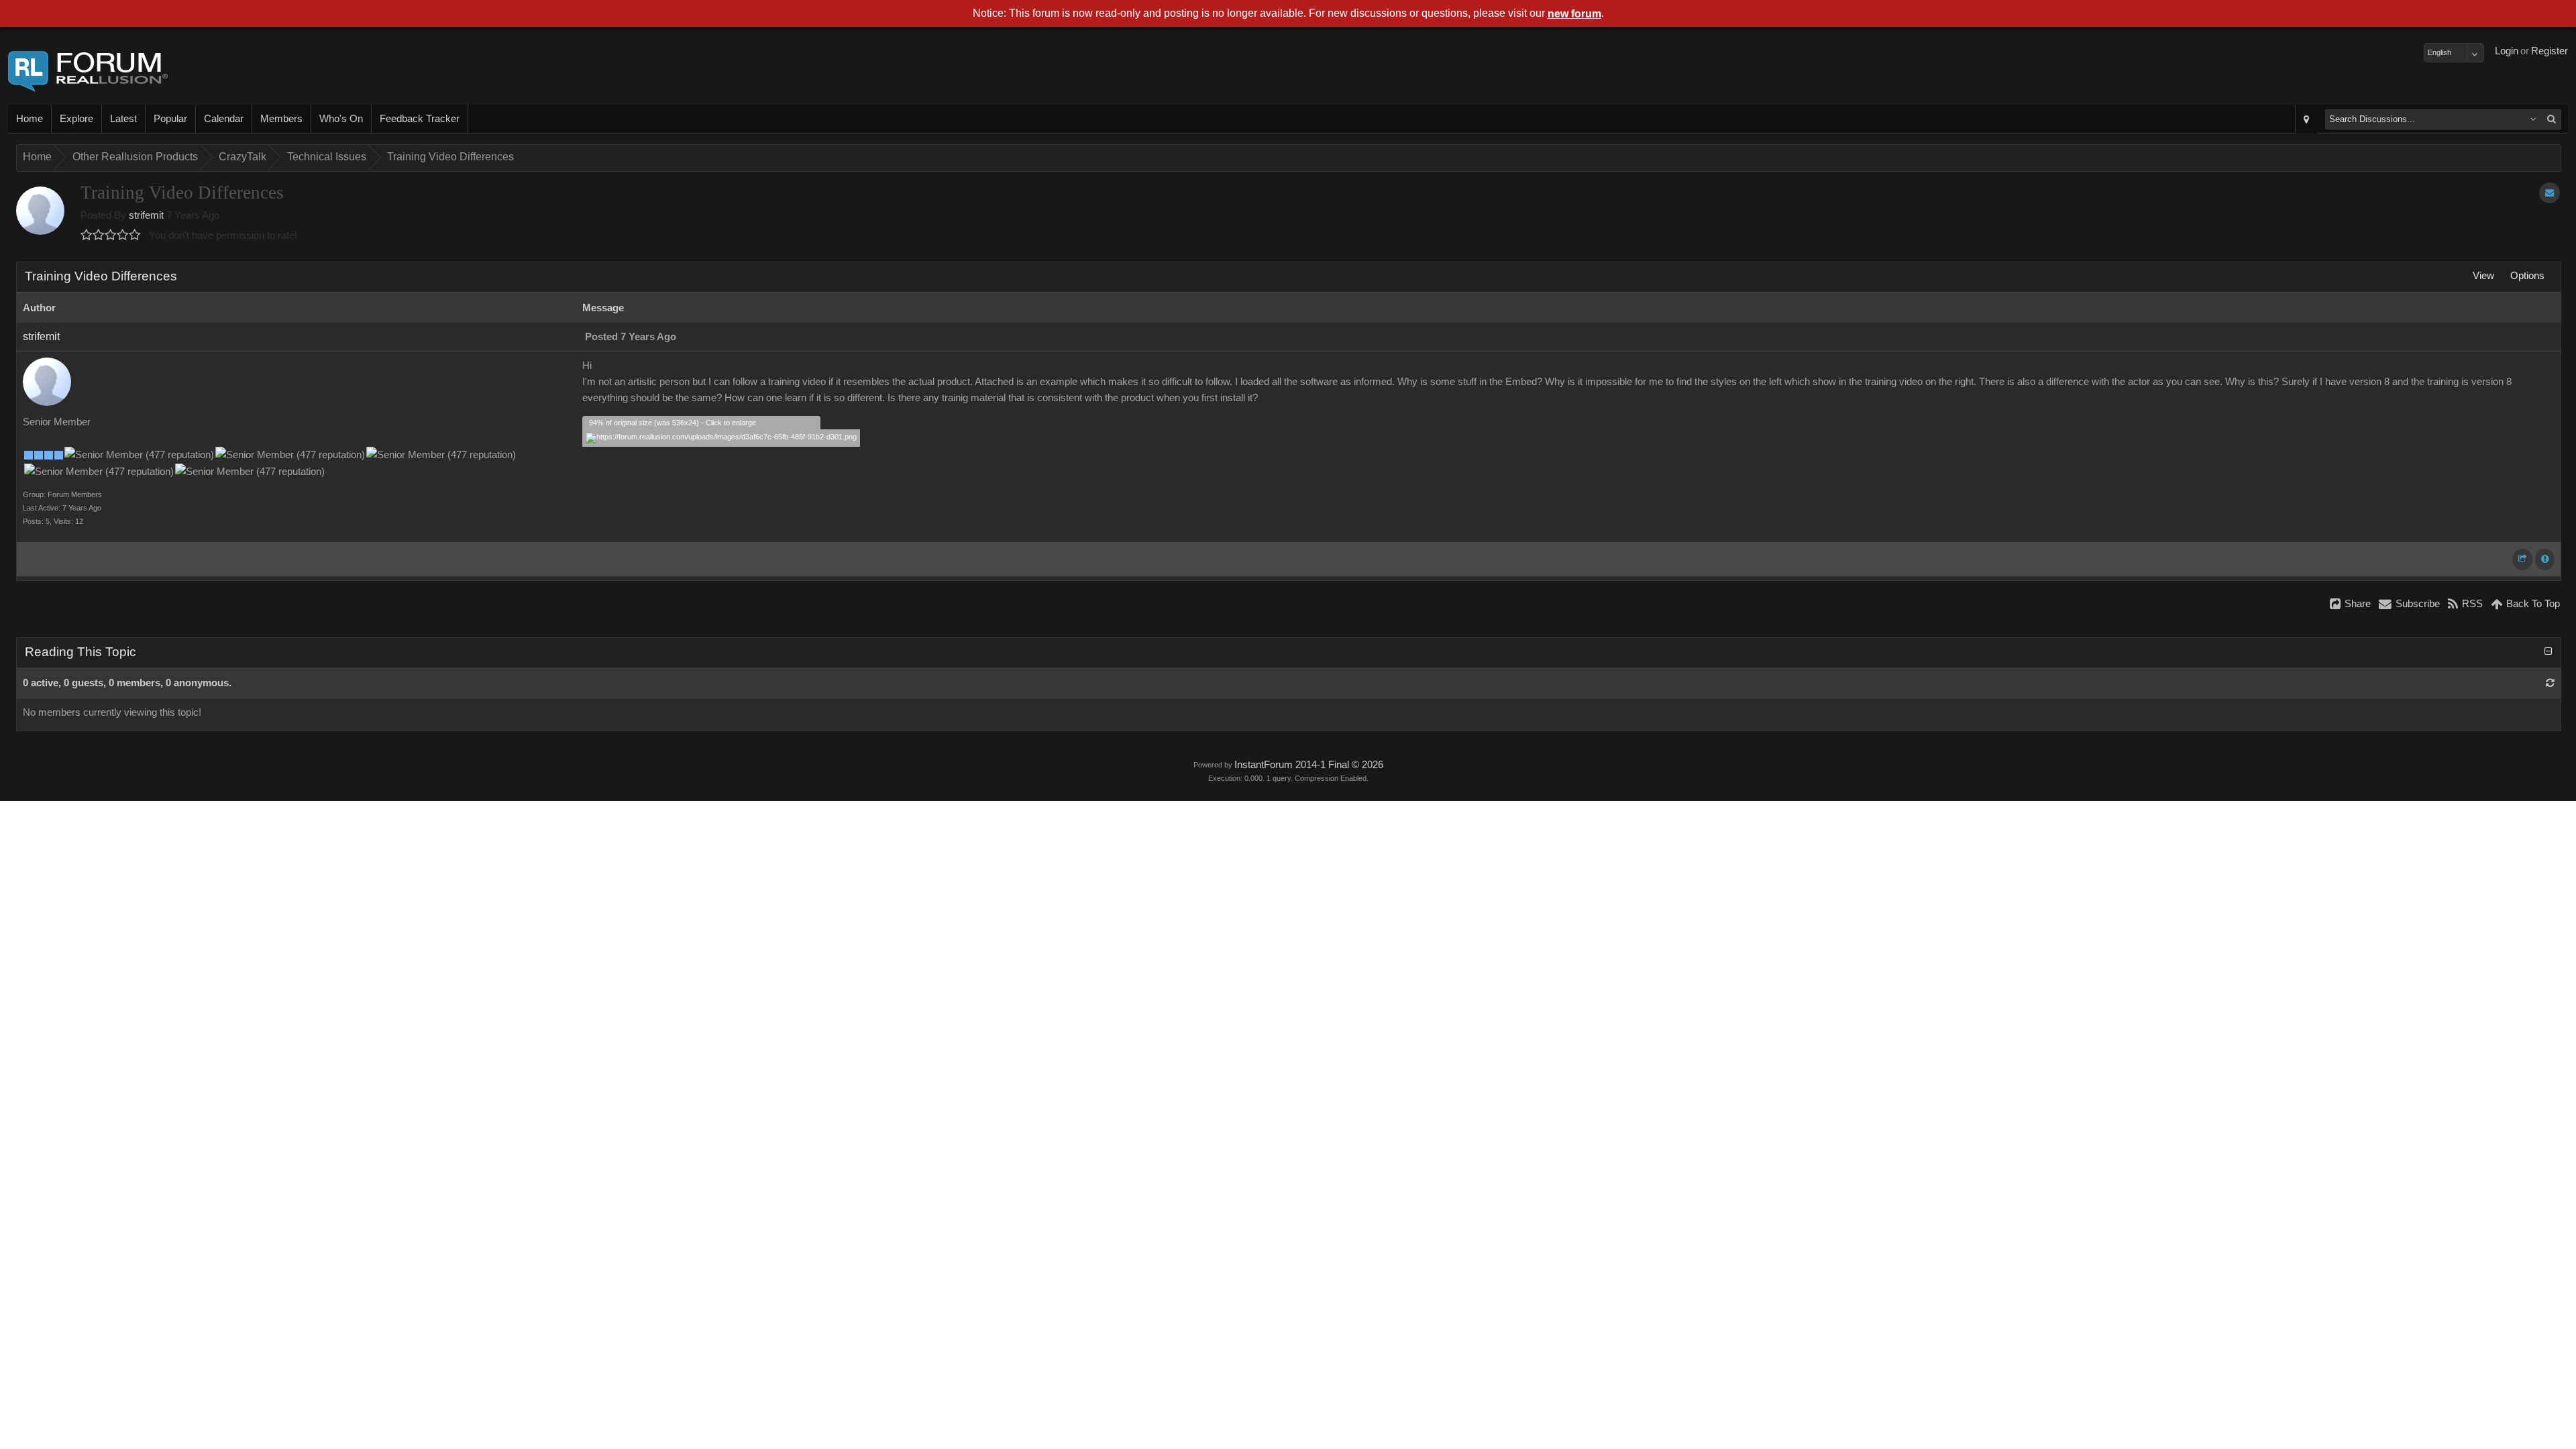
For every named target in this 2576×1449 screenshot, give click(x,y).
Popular (170, 119)
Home (30, 119)
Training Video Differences (450, 157)
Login (2507, 51)
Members (281, 119)
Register (2550, 51)
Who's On (341, 119)
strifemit (146, 215)
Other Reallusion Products (135, 157)
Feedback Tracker (420, 119)
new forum (1574, 14)
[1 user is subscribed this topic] (2550, 193)
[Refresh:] (2550, 683)
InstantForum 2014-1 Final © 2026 (1309, 765)
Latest (123, 119)
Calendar (224, 119)
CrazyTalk (243, 157)
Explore (76, 119)
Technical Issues (327, 157)
